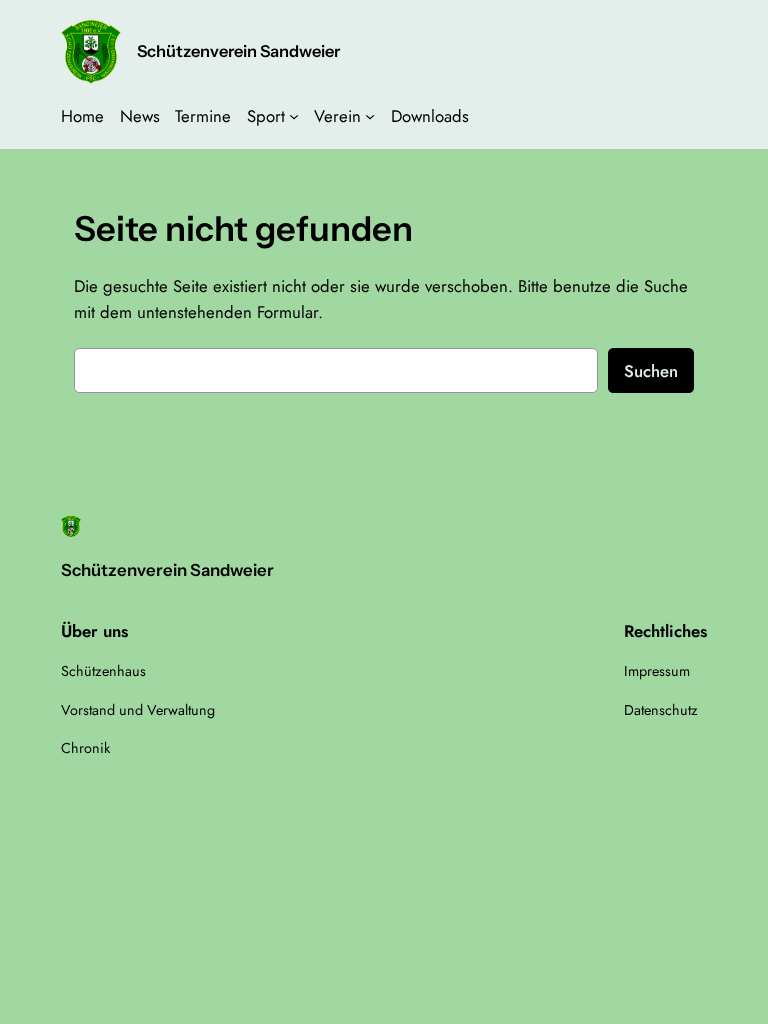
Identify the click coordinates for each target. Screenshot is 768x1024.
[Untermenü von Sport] (294, 116)
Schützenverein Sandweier (238, 51)
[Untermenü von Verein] (370, 116)
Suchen (651, 371)
